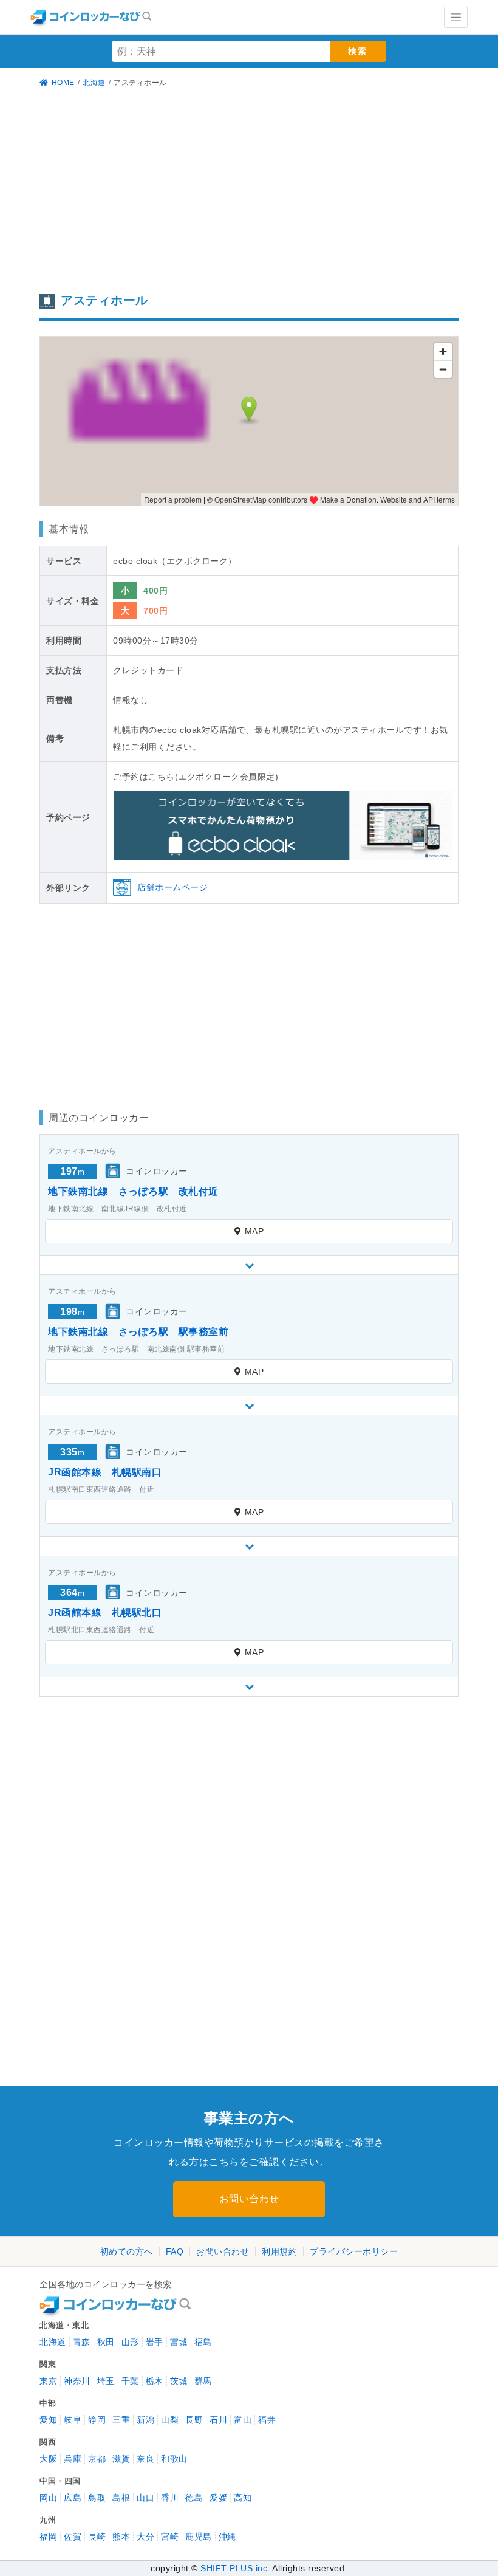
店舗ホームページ (172, 887)
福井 (267, 2420)
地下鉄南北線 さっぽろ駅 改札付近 (133, 1191)
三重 (121, 2420)
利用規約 (279, 2251)
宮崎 (170, 2537)
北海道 (94, 83)
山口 (145, 2498)
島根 (121, 2498)
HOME (63, 83)
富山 (243, 2420)
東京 (48, 2381)
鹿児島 (199, 2537)
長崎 (97, 2537)
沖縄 (227, 2537)
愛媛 (218, 2498)
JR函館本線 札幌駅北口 (105, 1613)
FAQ (175, 2251)
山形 (130, 2342)
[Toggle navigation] (456, 17)
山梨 (170, 2420)
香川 (170, 2498)
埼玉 (106, 2381)
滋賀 (121, 2459)
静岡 (97, 2420)
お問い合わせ (249, 2199)
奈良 (145, 2459)
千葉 (130, 2381)
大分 (145, 2537)
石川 (218, 2420)
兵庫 (73, 2459)
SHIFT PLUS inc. (235, 2568)
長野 (194, 2420)
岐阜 (73, 2420)
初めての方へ (127, 2251)
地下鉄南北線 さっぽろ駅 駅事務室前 (138, 1332)
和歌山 (174, 2459)
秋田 (106, 2342)
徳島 (194, 2498)
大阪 (48, 2459)
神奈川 (77, 2381)
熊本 (121, 2537)
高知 (243, 2498)
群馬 (203, 2381)
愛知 (48, 2420)
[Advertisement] (249, 191)
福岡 (48, 2537)
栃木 (155, 2381)
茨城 (179, 2381)
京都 (97, 2459)
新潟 (145, 2420)
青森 (82, 2342)
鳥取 (97, 2498)
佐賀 (73, 2537)
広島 (73, 2498)
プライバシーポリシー (354, 2251)
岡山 (48, 2498)
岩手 (155, 2342)
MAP (254, 1231)
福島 (203, 2342)
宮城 (179, 2342)
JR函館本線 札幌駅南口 (105, 1472)
